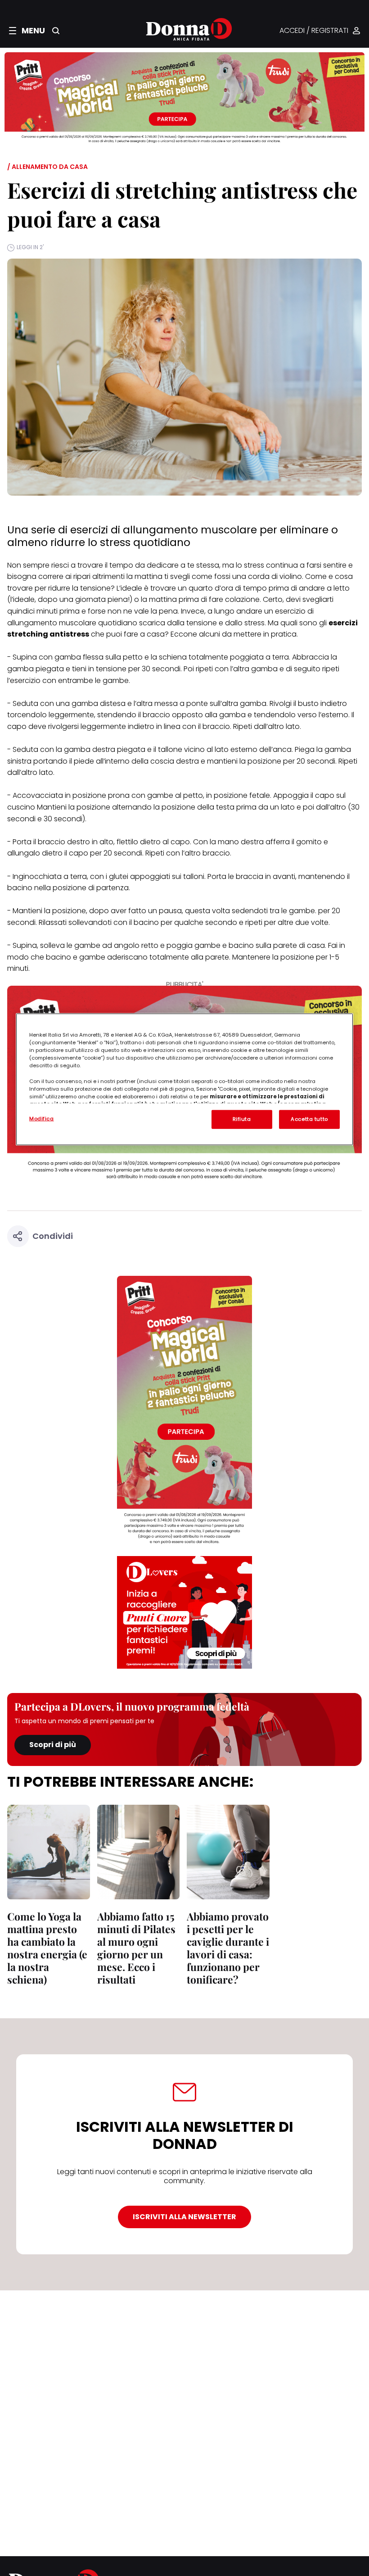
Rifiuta (242, 1119)
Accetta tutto (309, 1119)
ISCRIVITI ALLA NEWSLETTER (184, 2217)
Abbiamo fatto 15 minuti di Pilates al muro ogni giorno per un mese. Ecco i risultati (136, 1948)
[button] (27, 31)
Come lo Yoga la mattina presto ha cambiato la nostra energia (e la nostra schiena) (47, 1948)
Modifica (42, 1119)
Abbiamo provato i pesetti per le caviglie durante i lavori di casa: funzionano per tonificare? (228, 1948)
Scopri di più (53, 1745)
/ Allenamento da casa (47, 167)
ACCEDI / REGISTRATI (314, 31)
